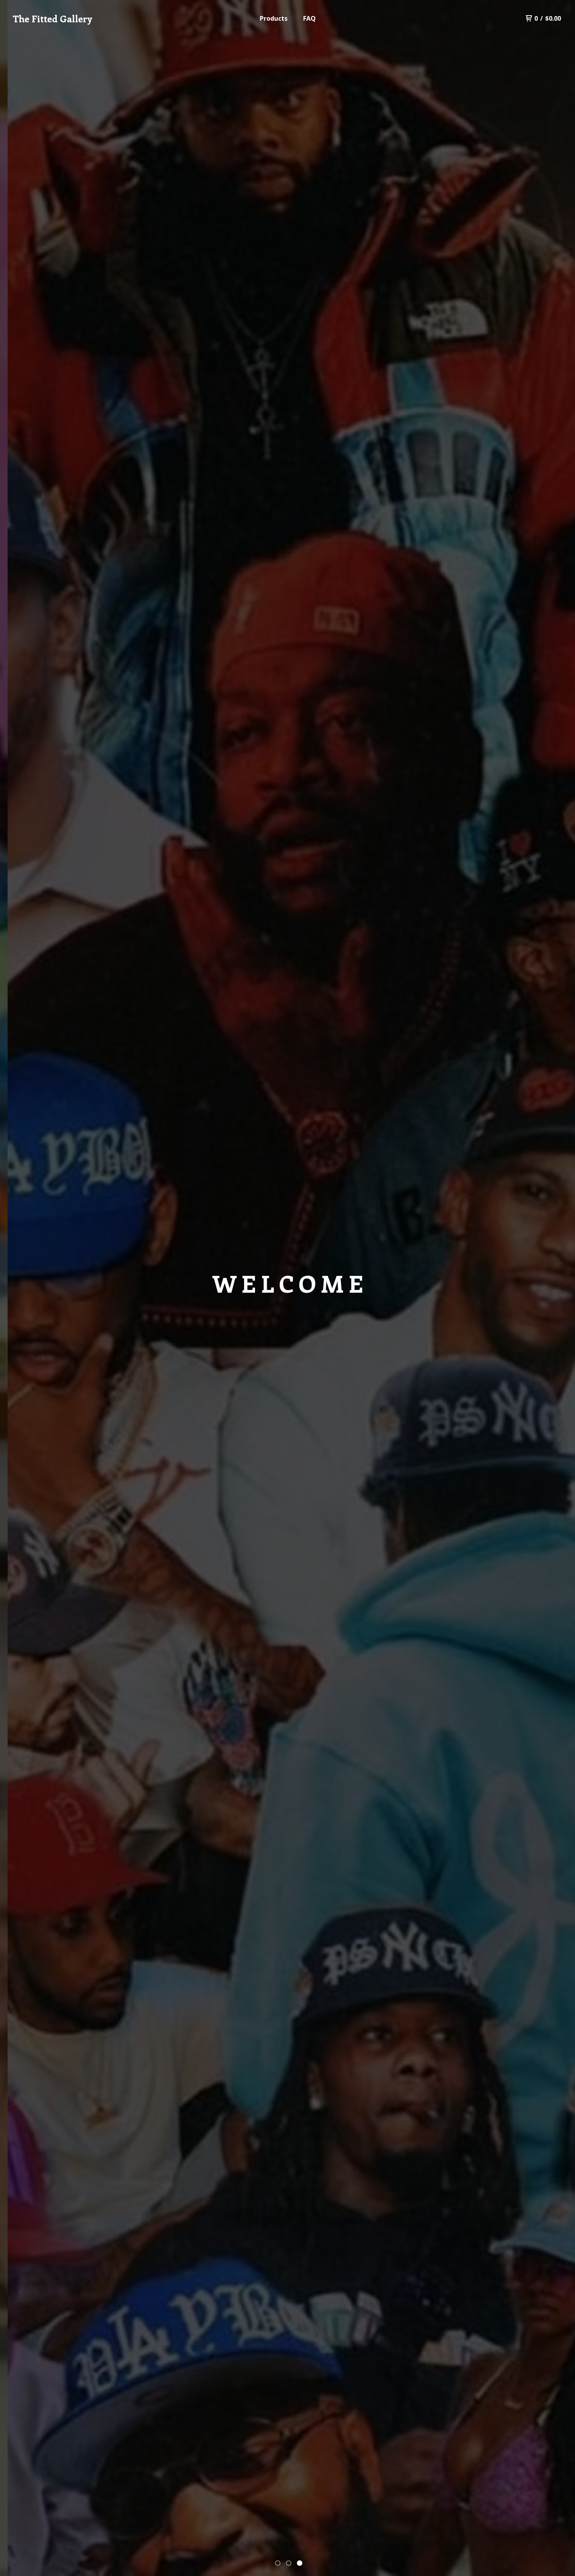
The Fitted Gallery (52, 18)
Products (274, 18)
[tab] (278, 2563)
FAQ (309, 18)
